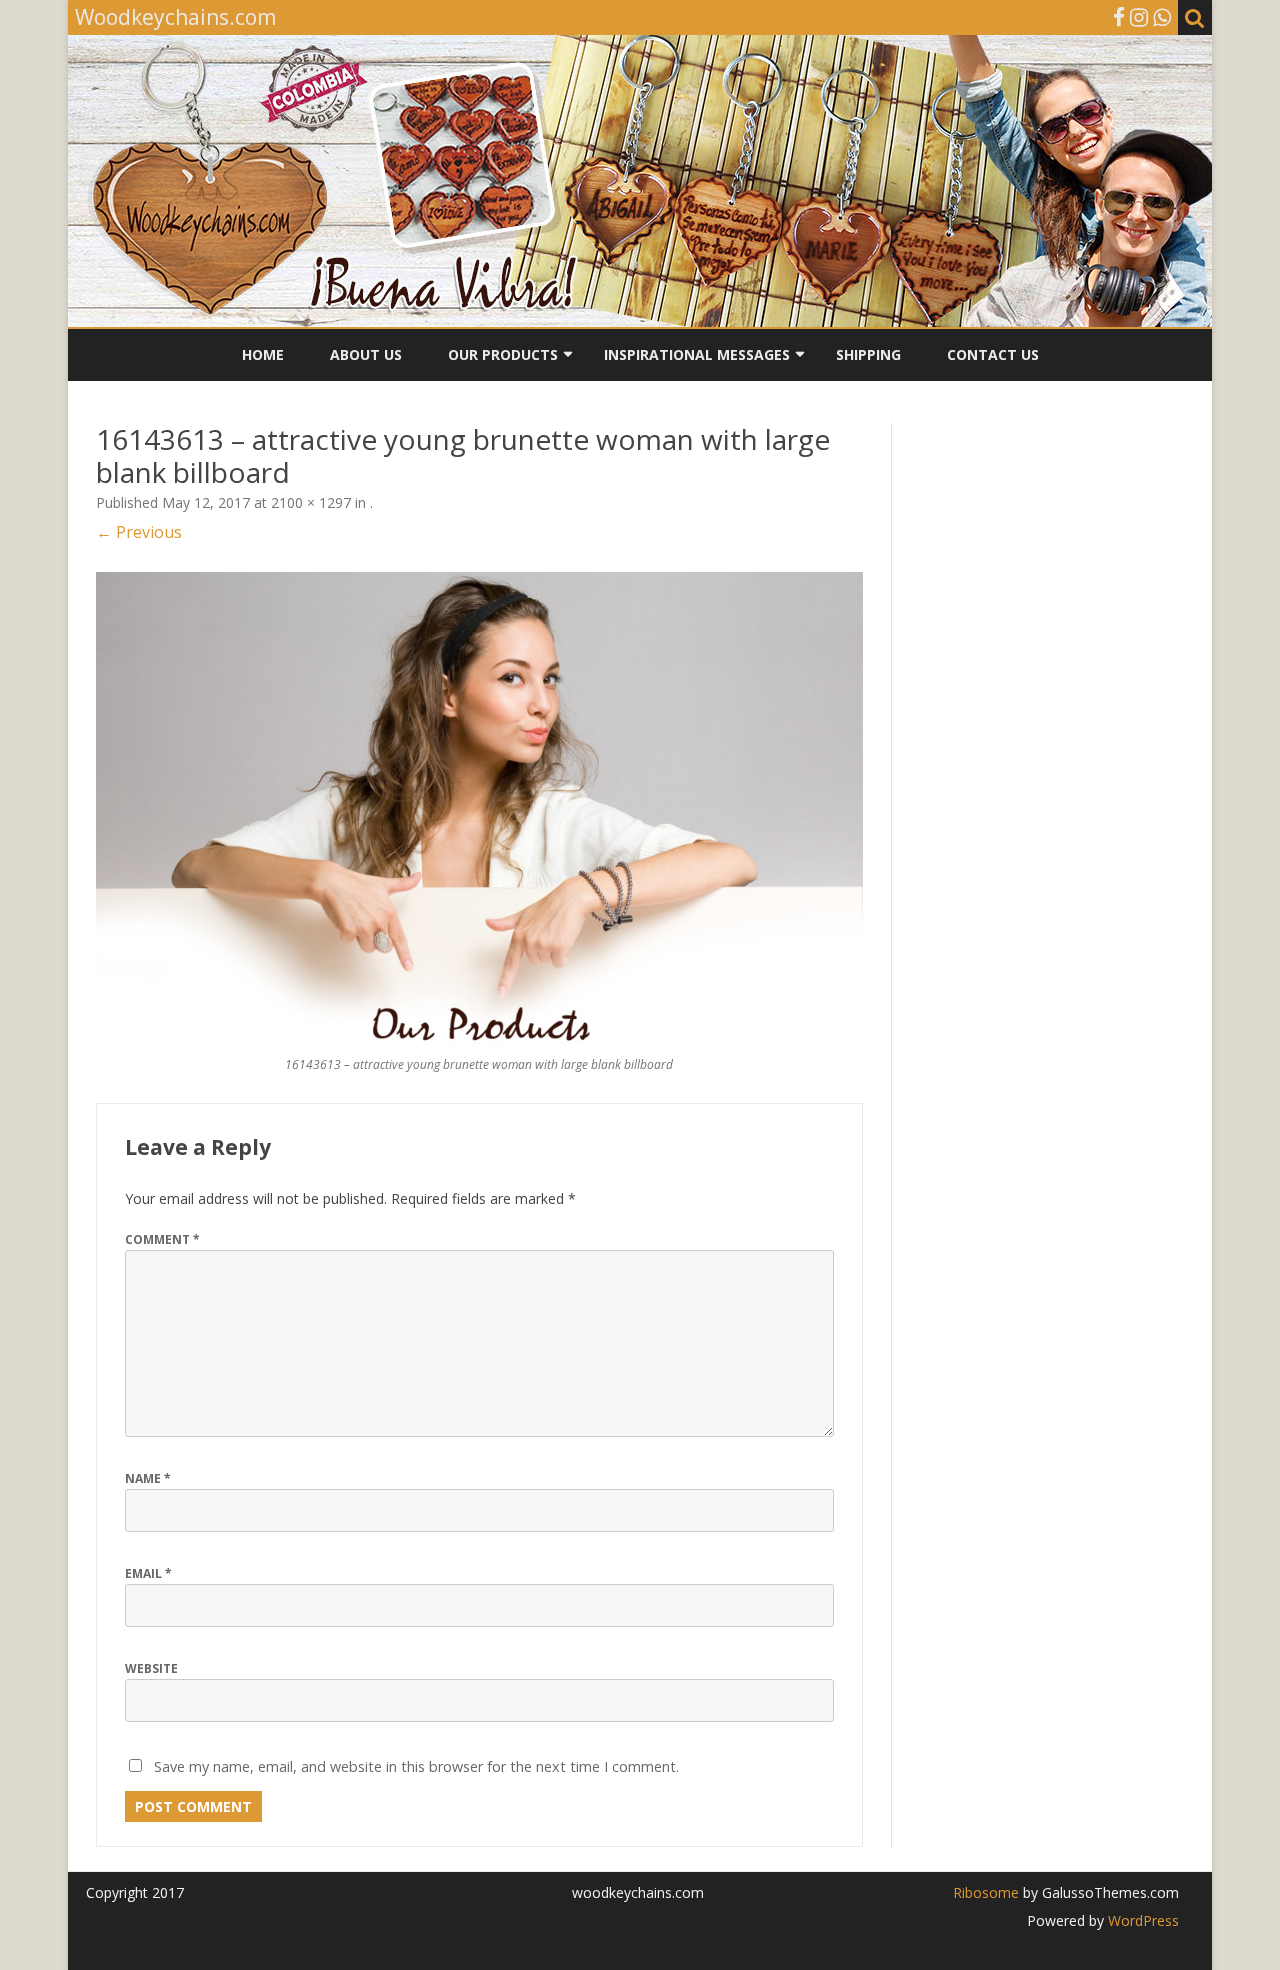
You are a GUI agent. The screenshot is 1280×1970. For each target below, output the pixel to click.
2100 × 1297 (311, 502)
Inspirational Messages (697, 354)
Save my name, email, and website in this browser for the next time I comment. (416, 1766)
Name (148, 1478)
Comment (162, 1239)
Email (148, 1573)
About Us (366, 354)
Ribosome (986, 1892)
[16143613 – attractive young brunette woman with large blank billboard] (479, 809)
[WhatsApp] (1162, 17)
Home (263, 354)
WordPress (1141, 1920)
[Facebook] (1119, 17)
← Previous (139, 532)
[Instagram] (1139, 17)
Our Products (503, 354)
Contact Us (993, 354)
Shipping (868, 354)
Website (151, 1668)
